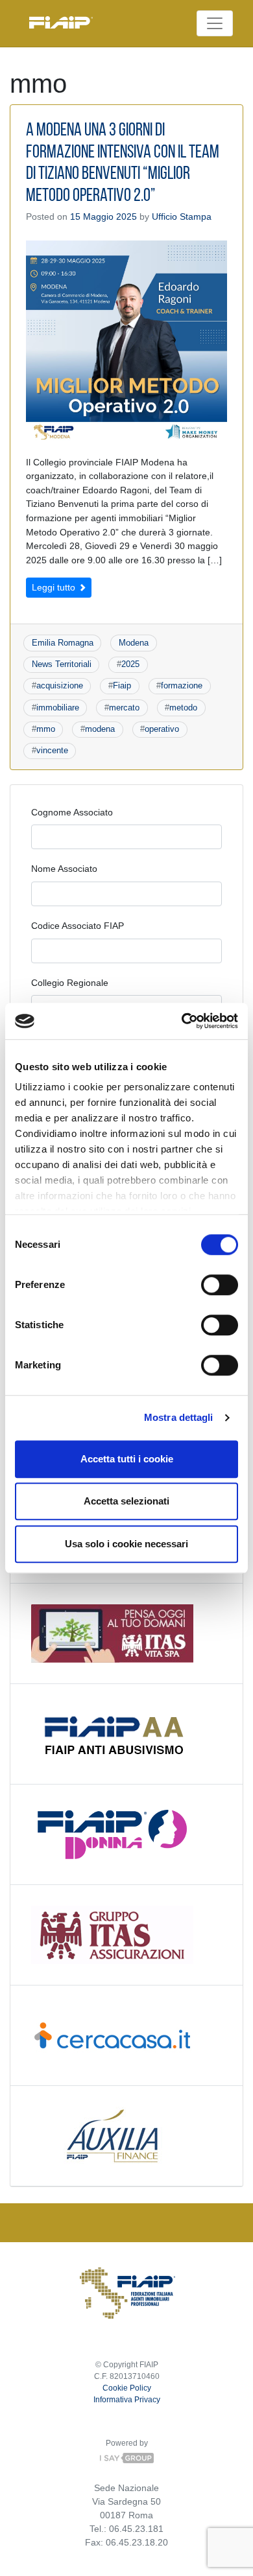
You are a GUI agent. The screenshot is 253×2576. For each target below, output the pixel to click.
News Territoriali (62, 664)
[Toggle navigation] (215, 23)
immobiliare (58, 708)
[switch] (220, 1285)
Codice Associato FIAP (78, 926)
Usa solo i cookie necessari (126, 1544)
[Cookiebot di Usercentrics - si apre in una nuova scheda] (182, 1021)
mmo (46, 729)
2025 (130, 664)
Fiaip (122, 685)
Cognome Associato (72, 812)
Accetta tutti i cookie (127, 1459)
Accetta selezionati (126, 1501)
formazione (182, 685)
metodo (183, 708)
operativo (162, 729)
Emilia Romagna (63, 643)
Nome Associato (64, 869)
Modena (134, 643)
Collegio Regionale (70, 983)
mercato (124, 708)
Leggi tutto (55, 587)
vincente (52, 750)
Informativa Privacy (127, 2400)
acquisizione (60, 685)
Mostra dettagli (179, 1417)
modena (100, 729)
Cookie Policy (127, 2388)
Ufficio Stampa (182, 217)
